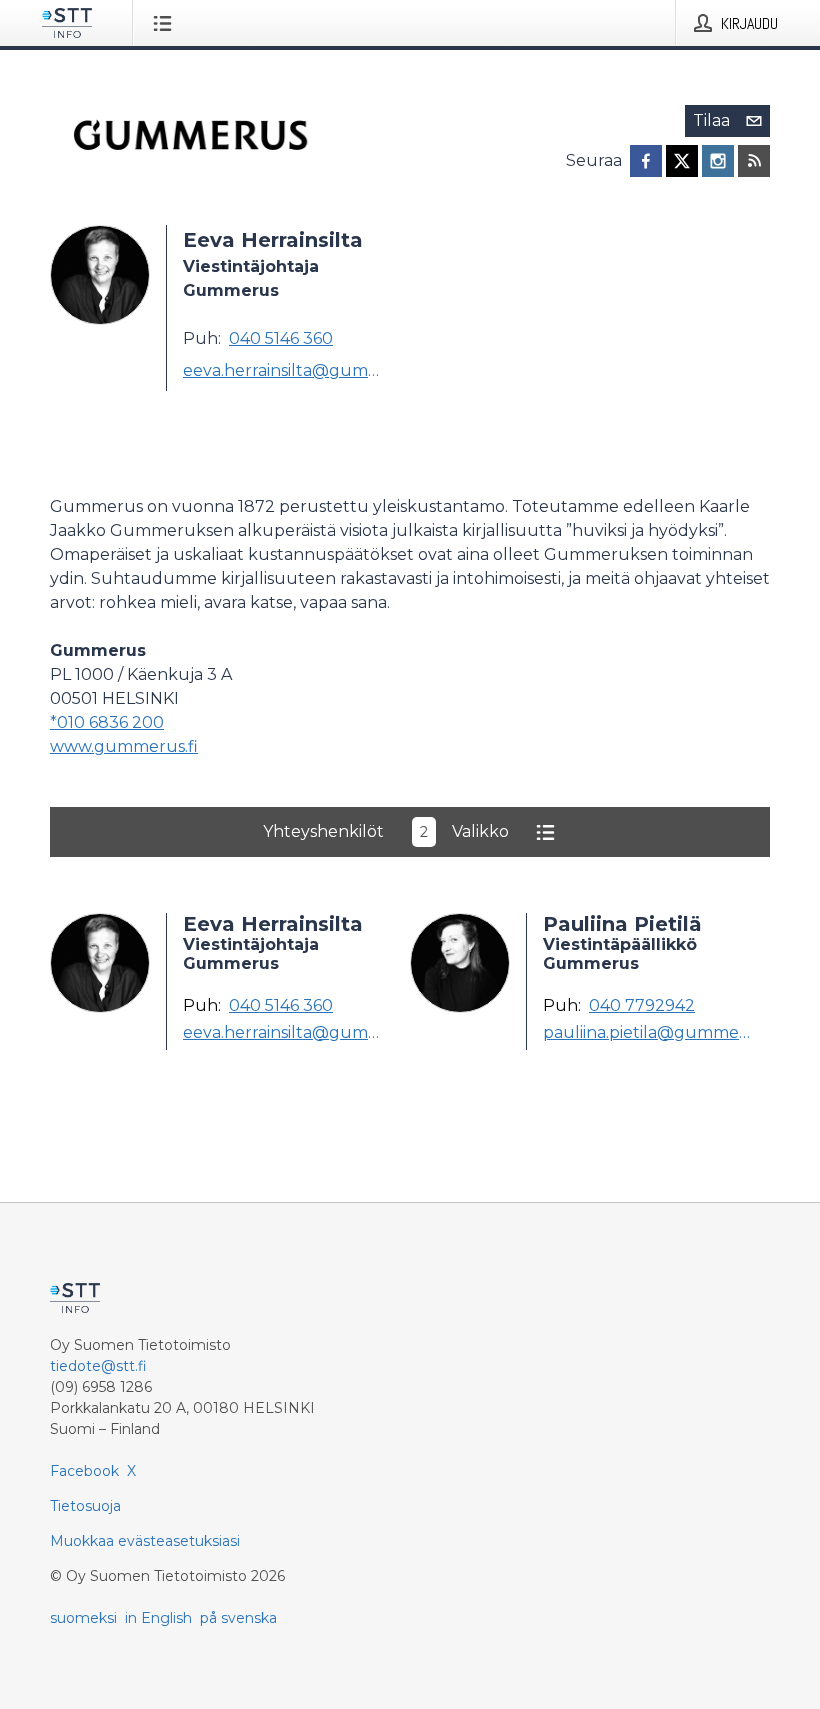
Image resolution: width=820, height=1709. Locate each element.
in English (158, 1618)
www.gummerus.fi (124, 746)
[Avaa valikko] (166, 23)
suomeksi (83, 1618)
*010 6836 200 (107, 722)
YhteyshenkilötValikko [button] (386, 831)
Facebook (84, 1471)
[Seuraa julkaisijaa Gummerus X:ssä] (682, 161)
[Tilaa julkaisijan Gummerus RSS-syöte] (754, 161)
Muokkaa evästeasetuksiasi (145, 1541)
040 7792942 (642, 1006)
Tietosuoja (85, 1506)
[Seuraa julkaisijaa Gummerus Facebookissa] (646, 161)
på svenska (238, 1618)
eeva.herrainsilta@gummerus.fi (288, 370)
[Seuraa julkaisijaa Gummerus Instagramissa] (718, 161)
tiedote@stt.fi (98, 1366)
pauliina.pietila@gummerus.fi (648, 1033)
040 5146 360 (281, 338)
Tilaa (711, 120)
